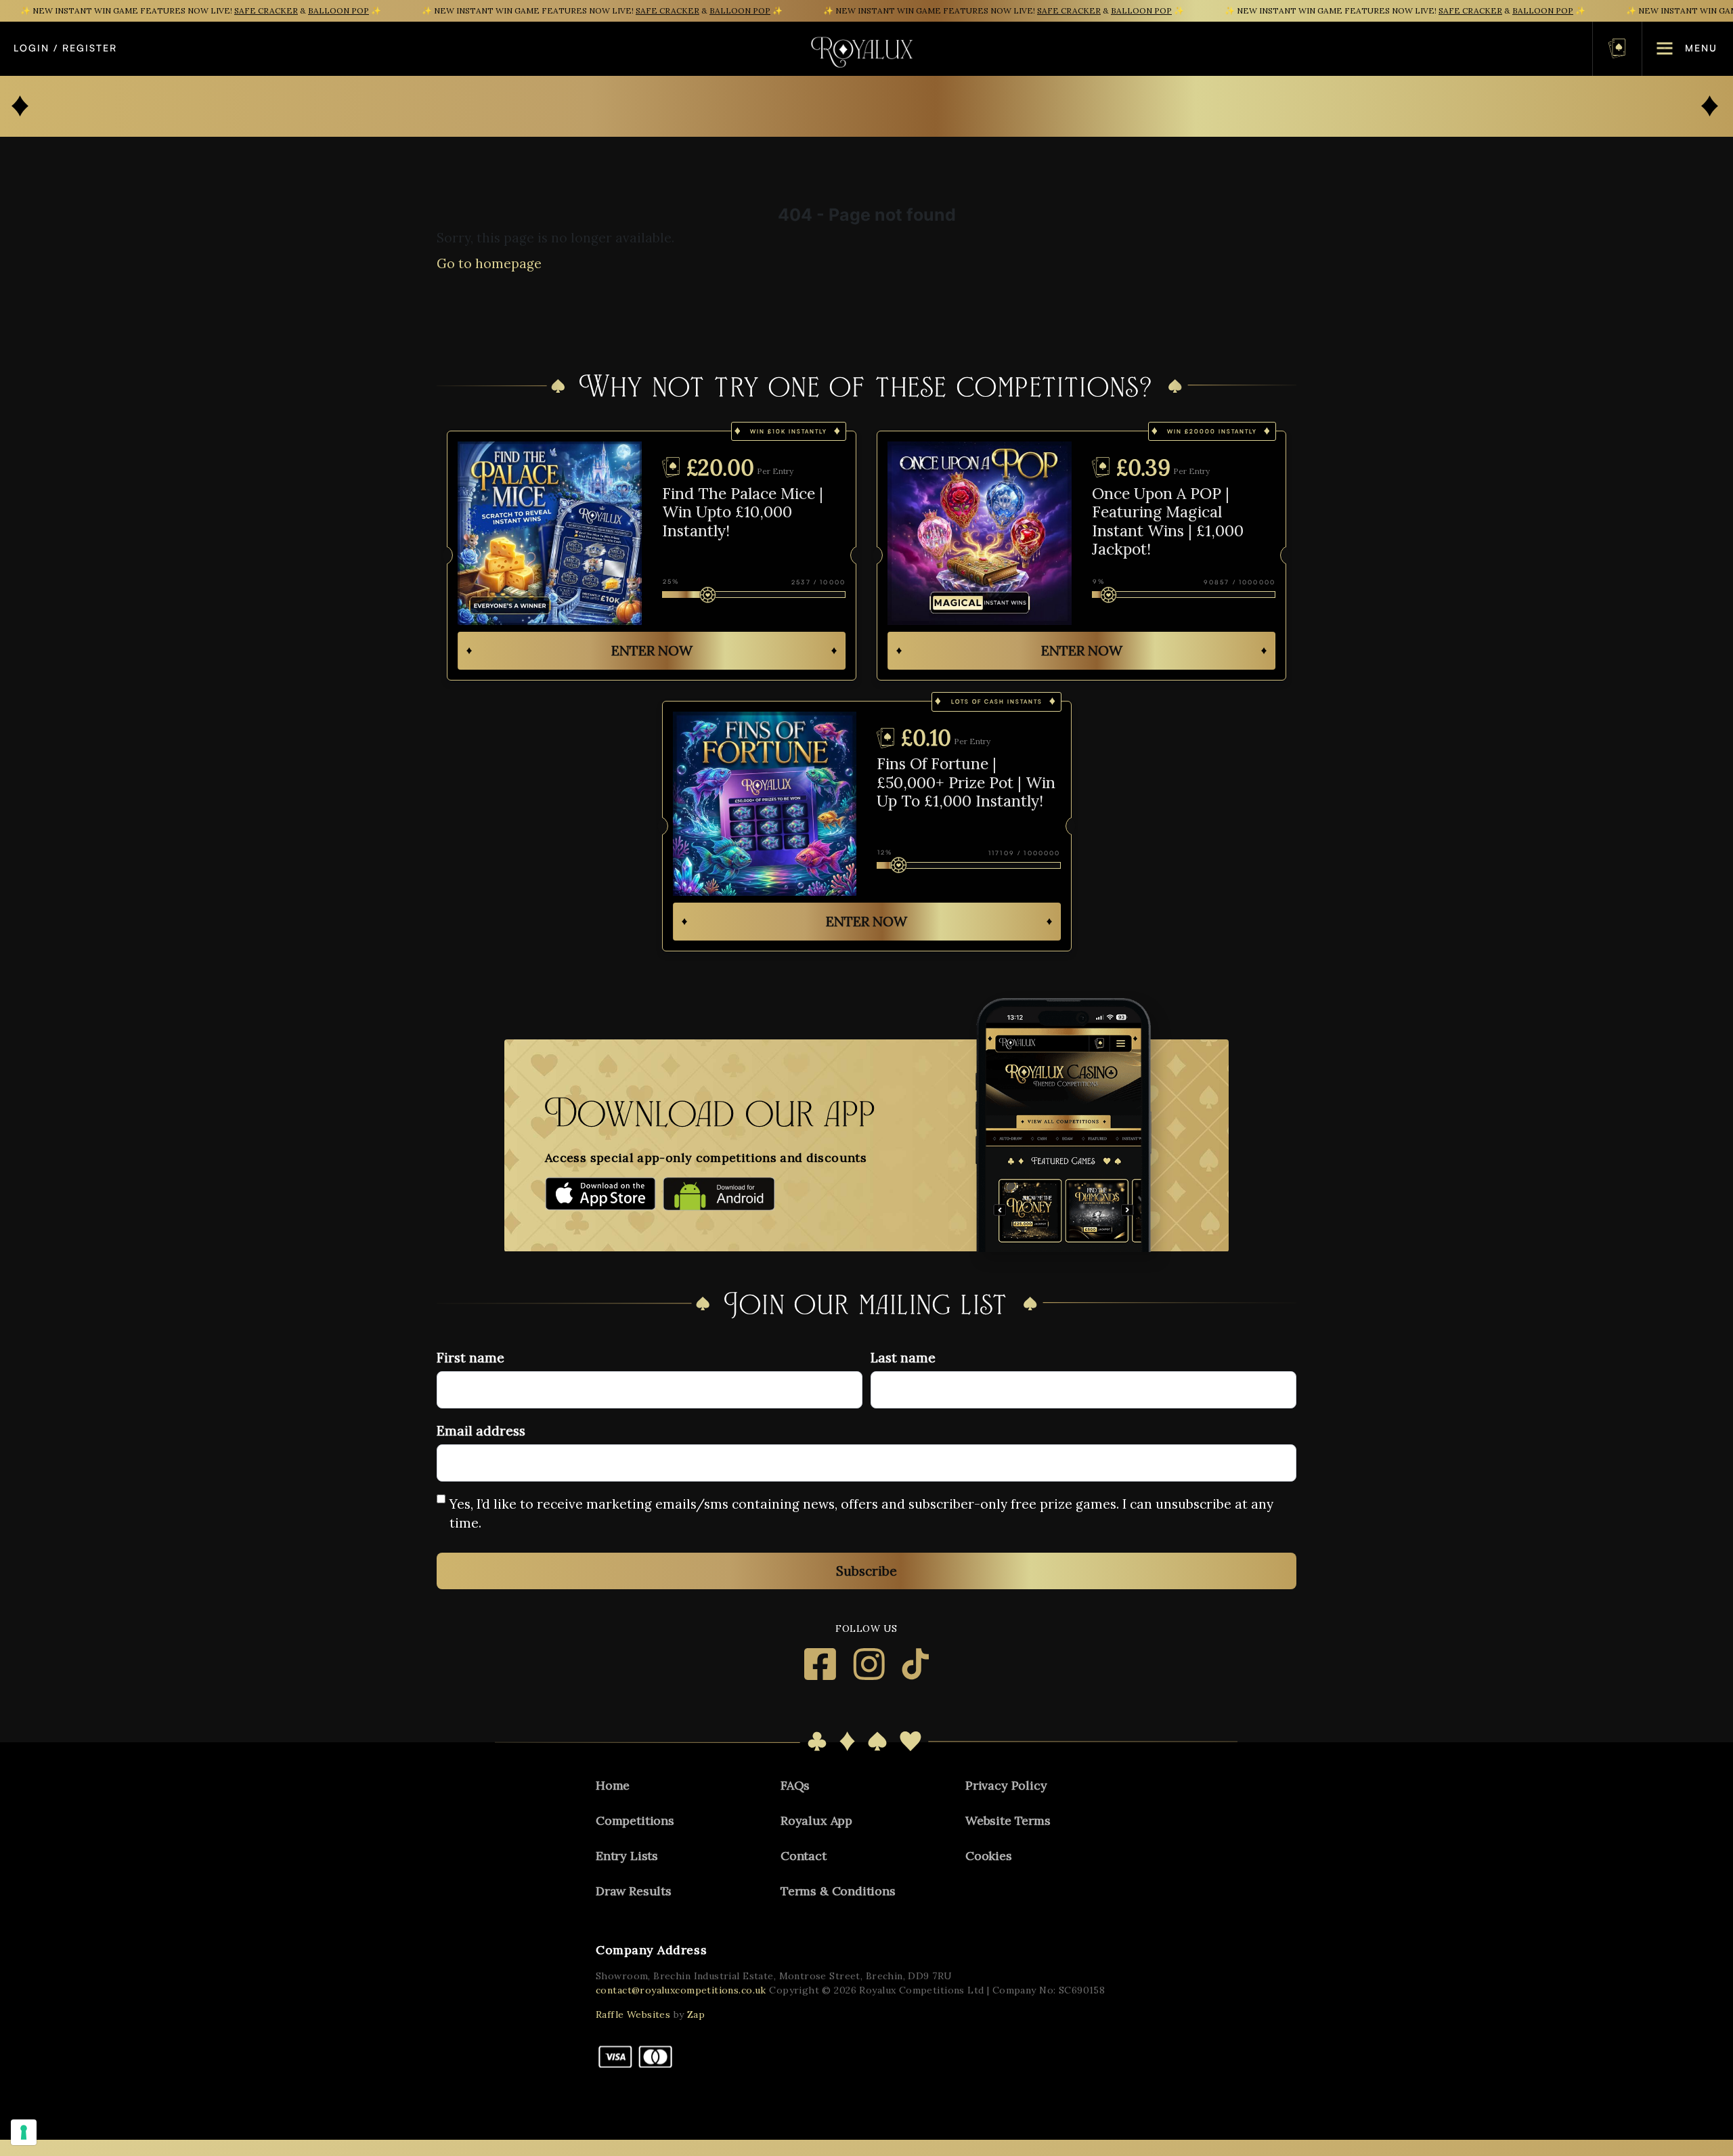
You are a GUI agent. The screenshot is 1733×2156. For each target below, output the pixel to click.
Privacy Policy (1006, 1785)
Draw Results (634, 1891)
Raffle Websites (633, 2014)
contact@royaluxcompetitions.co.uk (681, 1990)
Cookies (989, 1856)
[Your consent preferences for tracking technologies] (24, 2132)
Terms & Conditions (838, 1891)
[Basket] (1617, 48)
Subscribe (866, 1571)
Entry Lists (627, 1856)
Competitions (635, 1820)
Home (613, 1785)
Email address (481, 1431)
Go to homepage (489, 263)
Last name (903, 1358)
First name (470, 1358)
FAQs (795, 1785)
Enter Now (652, 650)
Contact (804, 1856)
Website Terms (1008, 1820)
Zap (696, 2014)
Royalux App (816, 1820)
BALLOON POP (338, 10)
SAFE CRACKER (266, 10)
